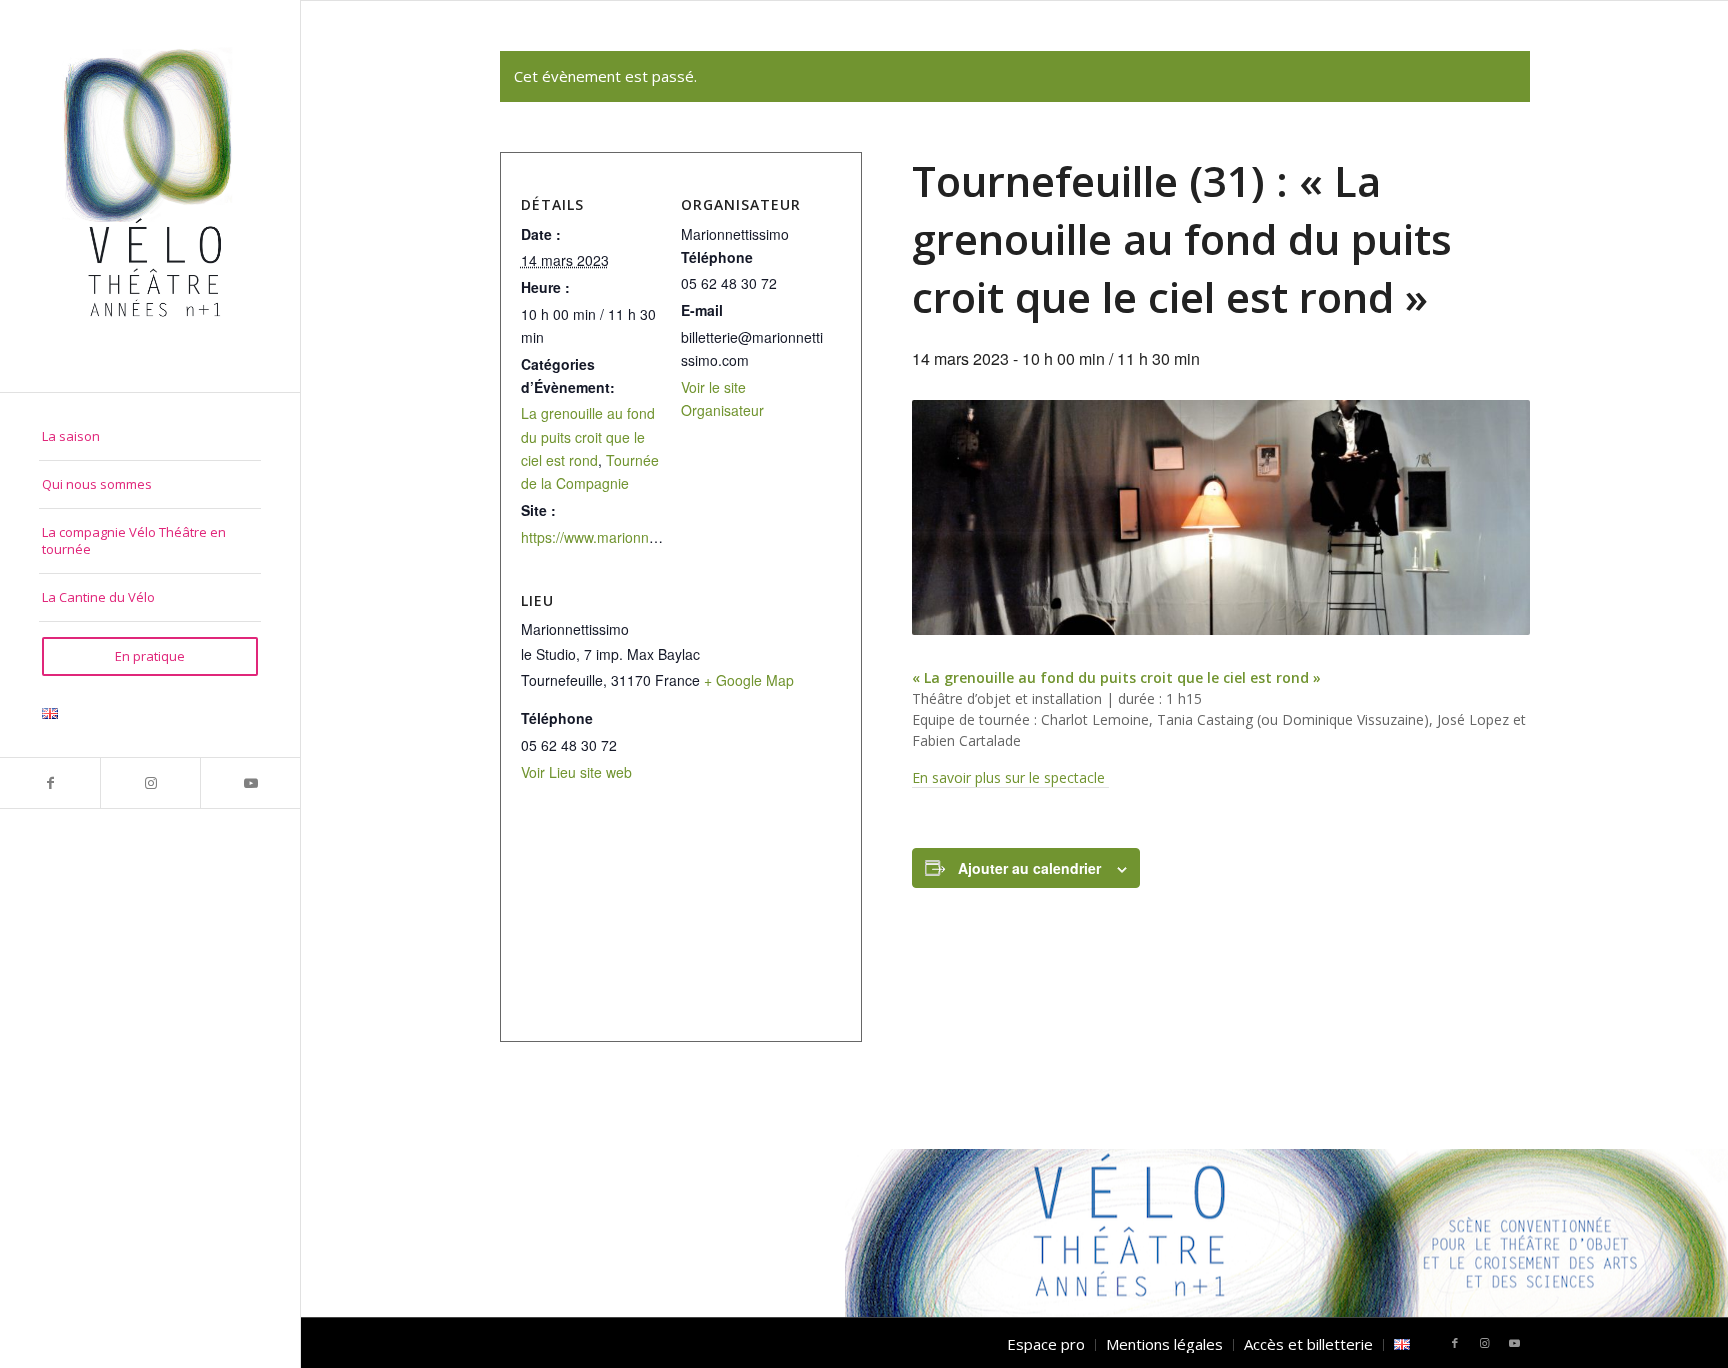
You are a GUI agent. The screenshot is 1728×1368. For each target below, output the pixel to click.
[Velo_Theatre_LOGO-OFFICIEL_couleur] (150, 196)
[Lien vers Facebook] (50, 783)
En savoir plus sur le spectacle (1010, 777)
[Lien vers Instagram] (150, 783)
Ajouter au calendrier (1029, 868)
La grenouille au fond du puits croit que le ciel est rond (588, 436)
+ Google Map (749, 680)
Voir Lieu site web (576, 772)
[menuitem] (150, 437)
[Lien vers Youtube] (250, 783)
